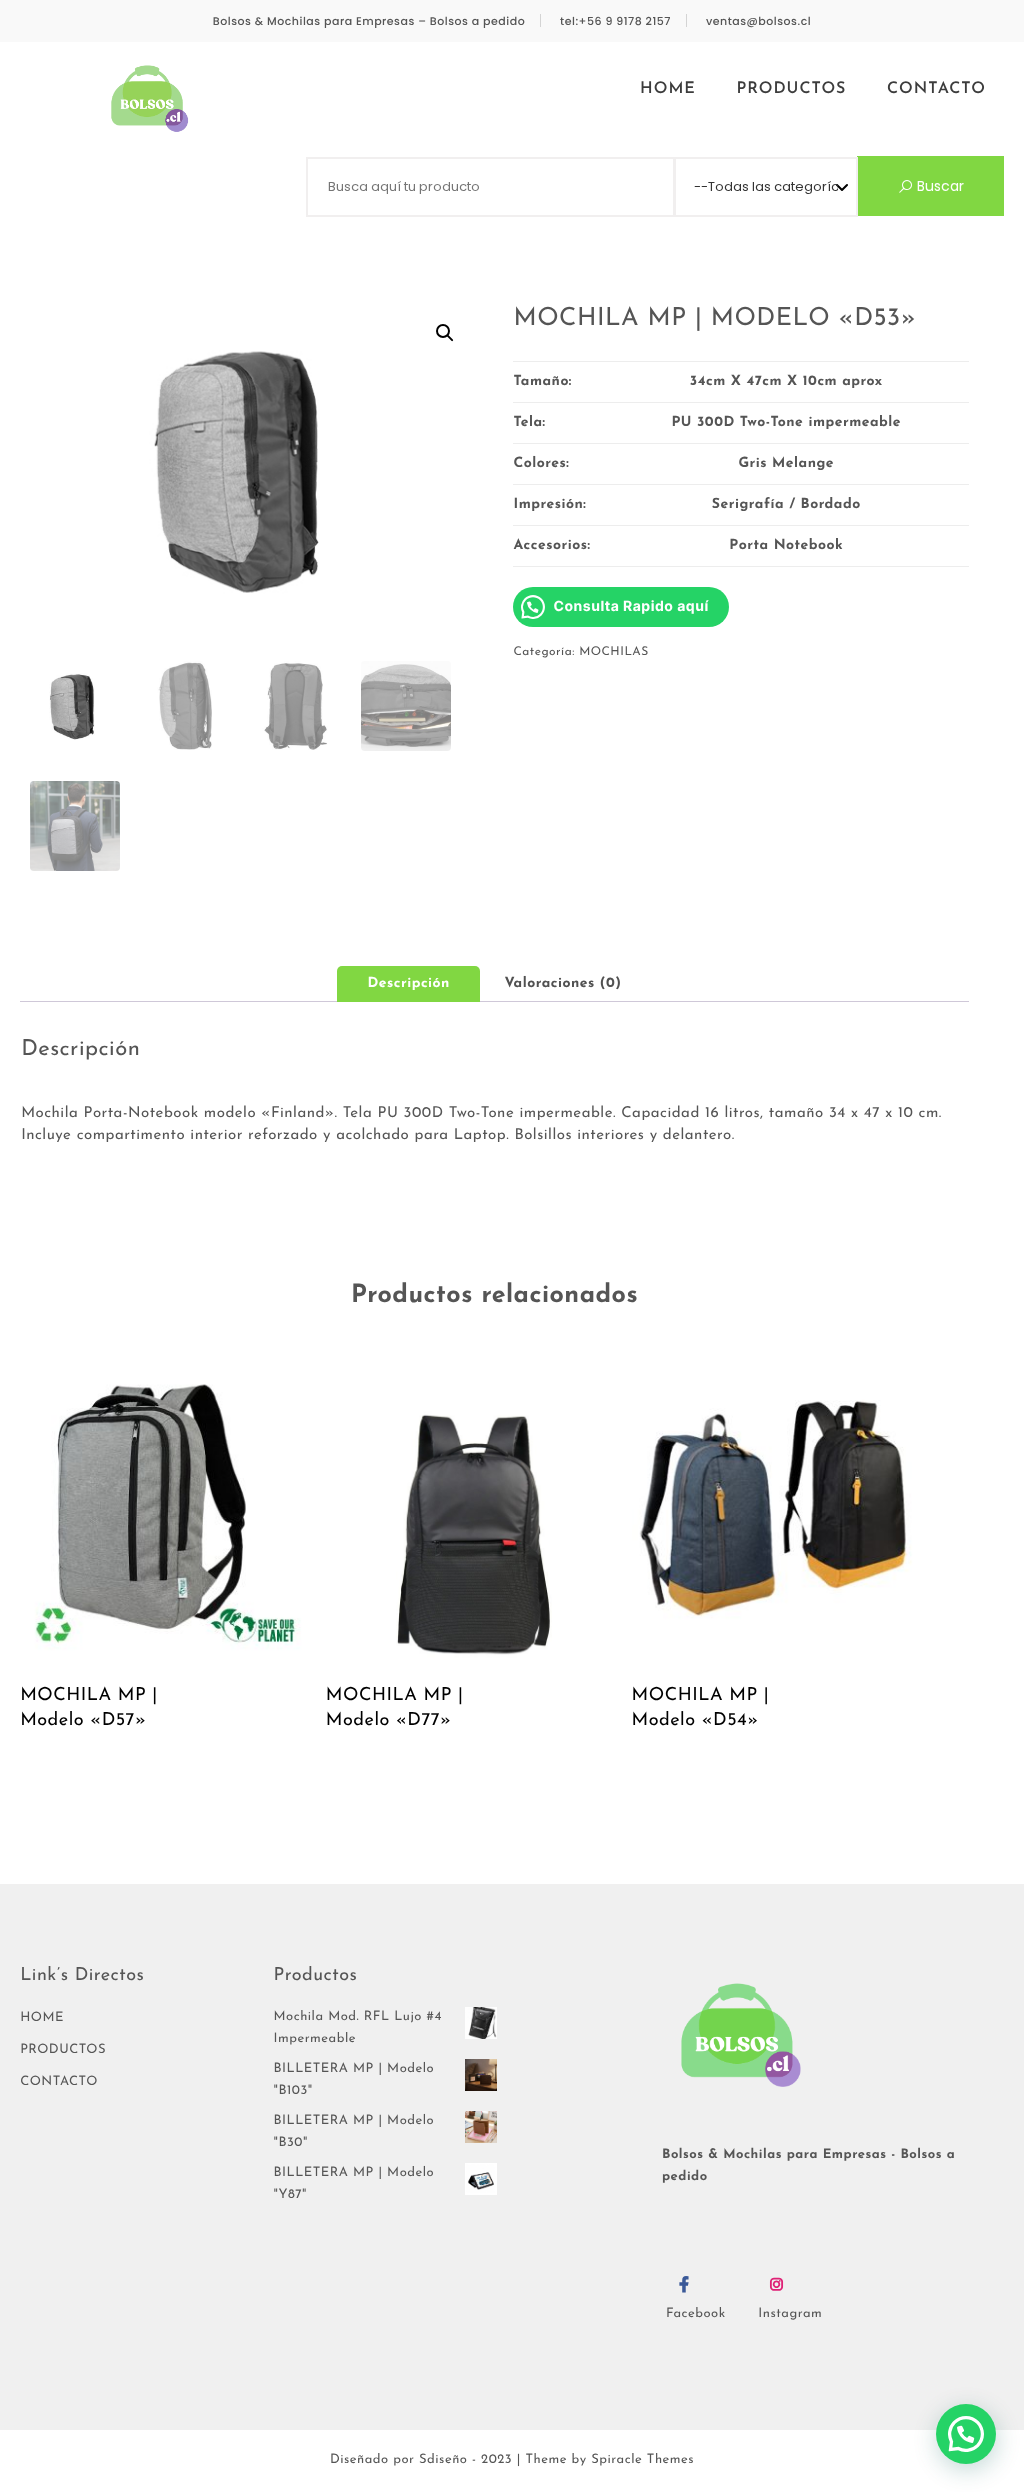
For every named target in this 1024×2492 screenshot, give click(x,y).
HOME (668, 89)
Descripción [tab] (408, 983)
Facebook (696, 2314)
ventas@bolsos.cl (758, 21)
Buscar (938, 186)
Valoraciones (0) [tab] (563, 983)
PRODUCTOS (792, 89)
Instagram (790, 2314)
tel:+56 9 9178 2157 (615, 21)
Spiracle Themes (642, 2460)
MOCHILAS (614, 652)
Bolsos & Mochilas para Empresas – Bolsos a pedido (369, 21)
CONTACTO (936, 89)
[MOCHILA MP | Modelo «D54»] (778, 1515)
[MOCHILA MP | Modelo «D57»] (166, 1515)
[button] (445, 333)
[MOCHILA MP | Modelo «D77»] (472, 1515)
